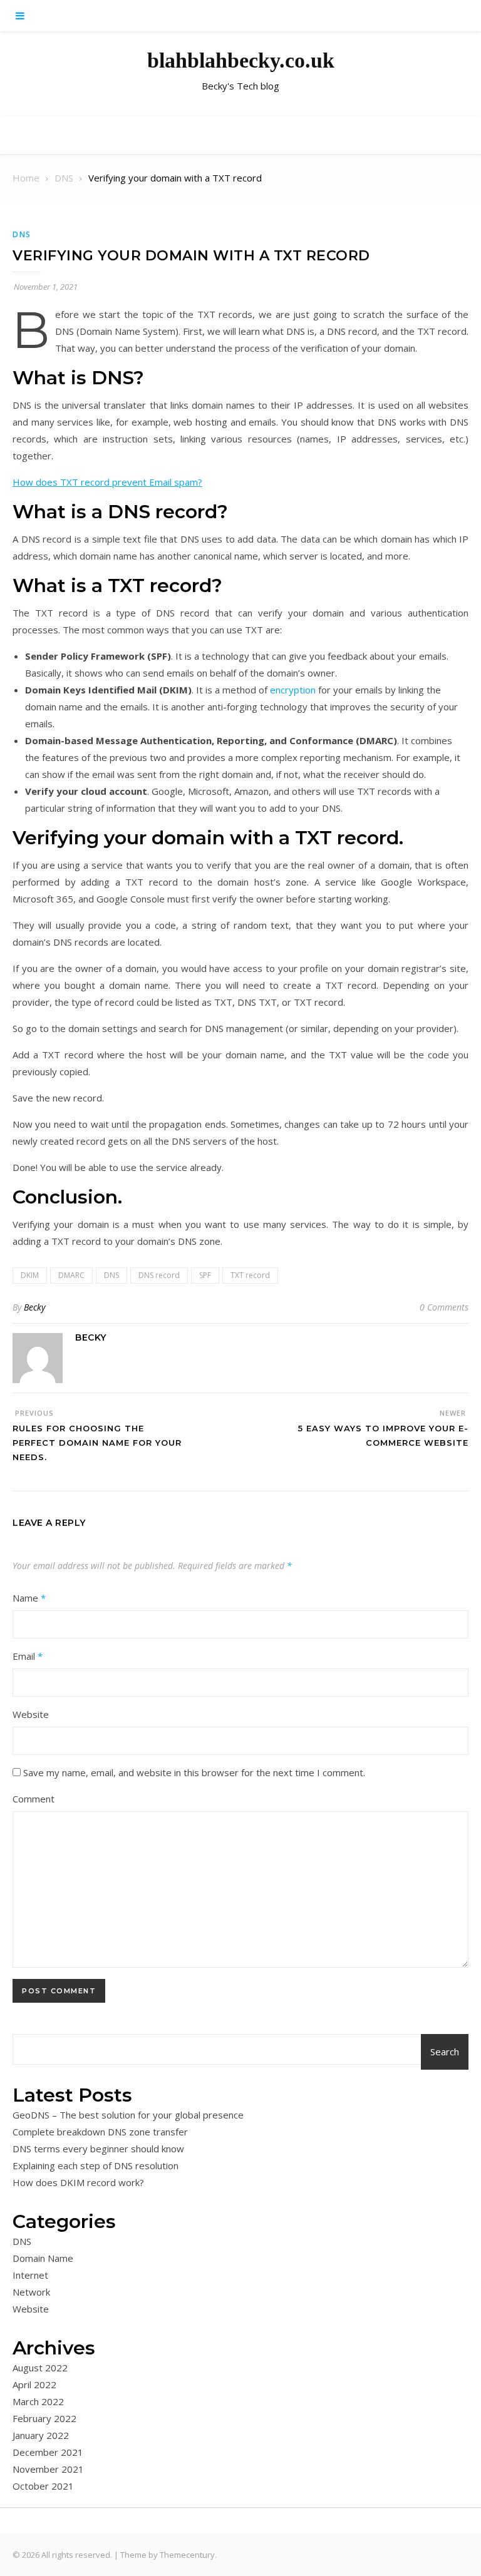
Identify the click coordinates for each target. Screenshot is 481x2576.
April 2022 (34, 2384)
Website (31, 1714)
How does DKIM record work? (78, 2182)
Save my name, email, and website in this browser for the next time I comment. (194, 1772)
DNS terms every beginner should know (98, 2149)
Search (445, 2052)
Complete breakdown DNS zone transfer (100, 2132)
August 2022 (40, 2368)
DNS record (159, 1275)
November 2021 (48, 2469)
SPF (205, 1275)
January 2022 (41, 2435)
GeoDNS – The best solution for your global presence (128, 2115)
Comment (34, 1799)
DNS (22, 234)
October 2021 (43, 2486)
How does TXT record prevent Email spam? (107, 482)
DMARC (71, 1275)
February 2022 (44, 2418)
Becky (34, 1307)
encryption (293, 690)
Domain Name (43, 2258)
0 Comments (444, 1307)
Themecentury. (188, 2555)
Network (31, 2292)
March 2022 (38, 2401)
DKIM (30, 1275)
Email (28, 1656)
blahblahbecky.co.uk (241, 60)
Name (29, 1598)
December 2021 (48, 2452)
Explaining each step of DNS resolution (96, 2165)
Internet (30, 2275)
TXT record (250, 1275)
